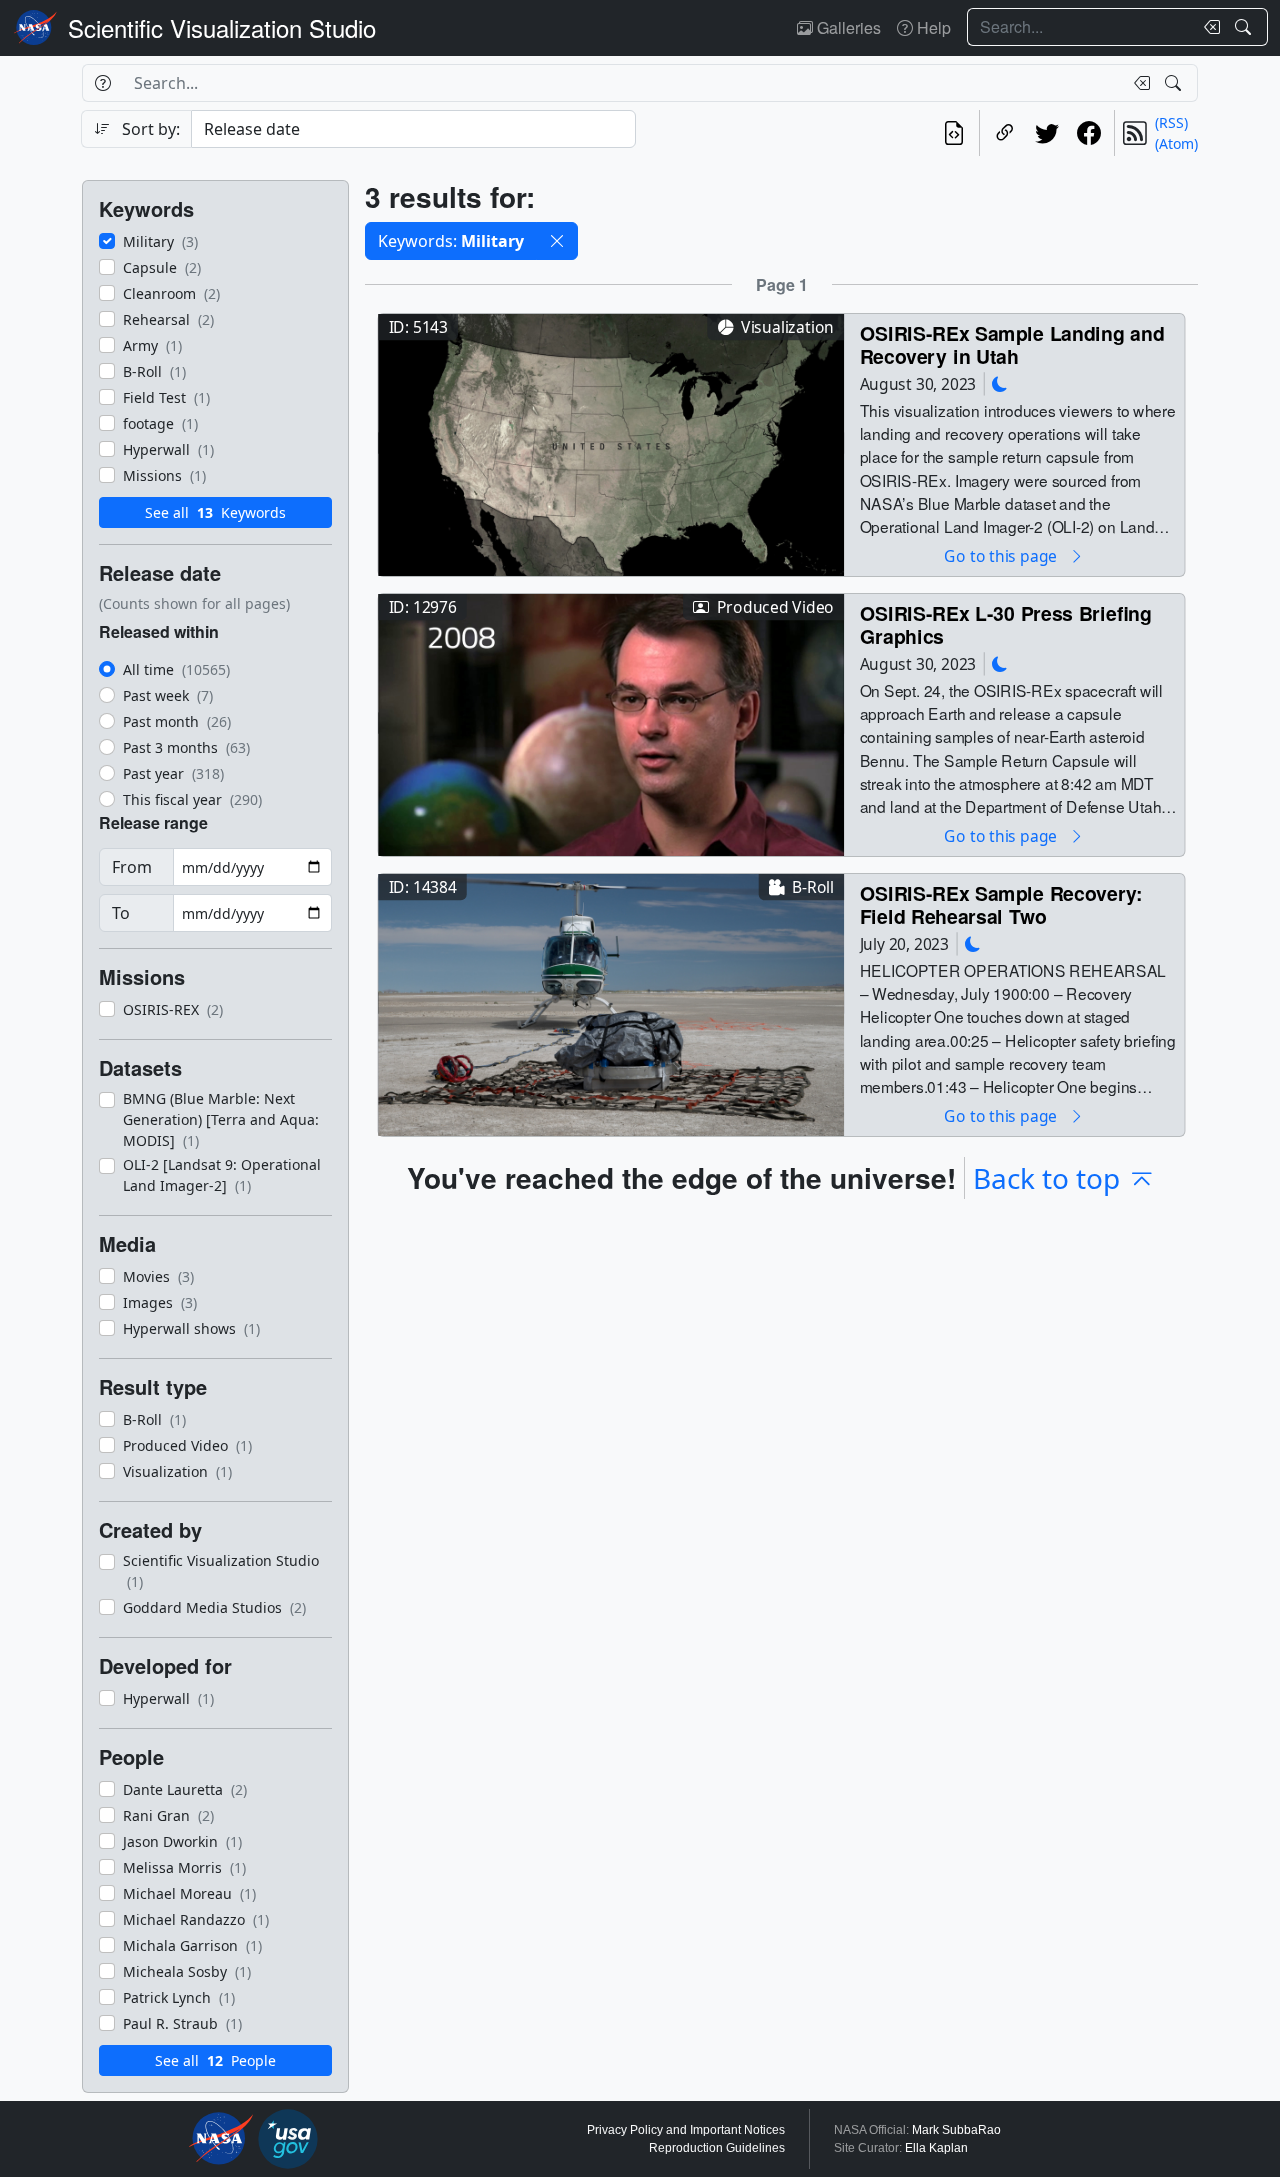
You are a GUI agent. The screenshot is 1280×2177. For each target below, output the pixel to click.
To (121, 913)
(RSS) (1171, 122)
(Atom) (1176, 143)
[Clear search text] (1208, 27)
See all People (215, 2060)
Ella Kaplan (936, 2148)
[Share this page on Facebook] (1089, 133)
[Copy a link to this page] (1005, 133)
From (132, 867)
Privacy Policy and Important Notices (686, 2130)
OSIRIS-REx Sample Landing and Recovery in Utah (1012, 344)
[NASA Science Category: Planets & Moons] (1000, 383)
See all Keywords (215, 512)
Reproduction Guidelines (717, 2148)
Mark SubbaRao (956, 2130)
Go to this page (1002, 555)
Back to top (1046, 1178)
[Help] (102, 83)
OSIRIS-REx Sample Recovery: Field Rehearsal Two (1001, 904)
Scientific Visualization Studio (222, 27)
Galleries (847, 27)
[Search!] (1245, 27)
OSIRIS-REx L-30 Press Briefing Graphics (1006, 624)
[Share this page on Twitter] (1047, 133)
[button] (557, 241)
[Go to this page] (611, 442)
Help (932, 27)
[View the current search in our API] (954, 133)
